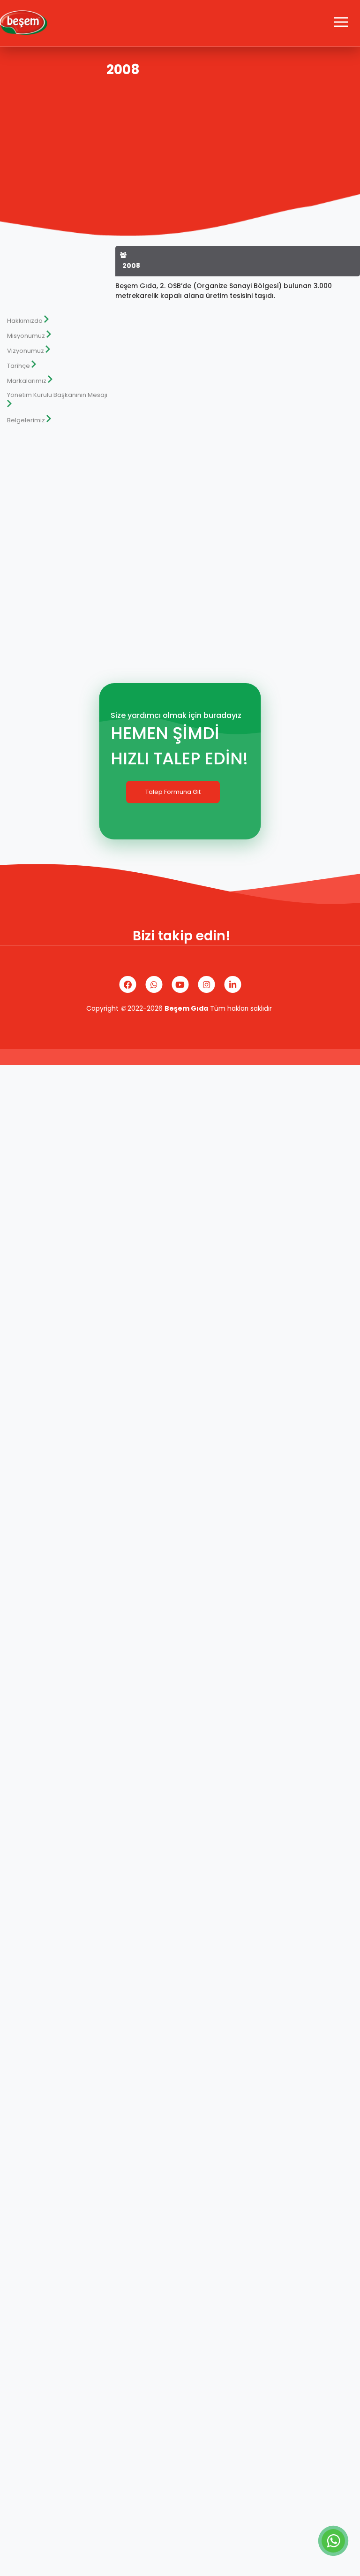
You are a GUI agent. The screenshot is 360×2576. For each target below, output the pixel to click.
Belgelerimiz (26, 420)
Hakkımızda (25, 321)
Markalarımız (27, 381)
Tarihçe (19, 366)
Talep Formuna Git (173, 792)
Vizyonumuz (26, 351)
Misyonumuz (26, 336)
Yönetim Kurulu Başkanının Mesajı (57, 395)
